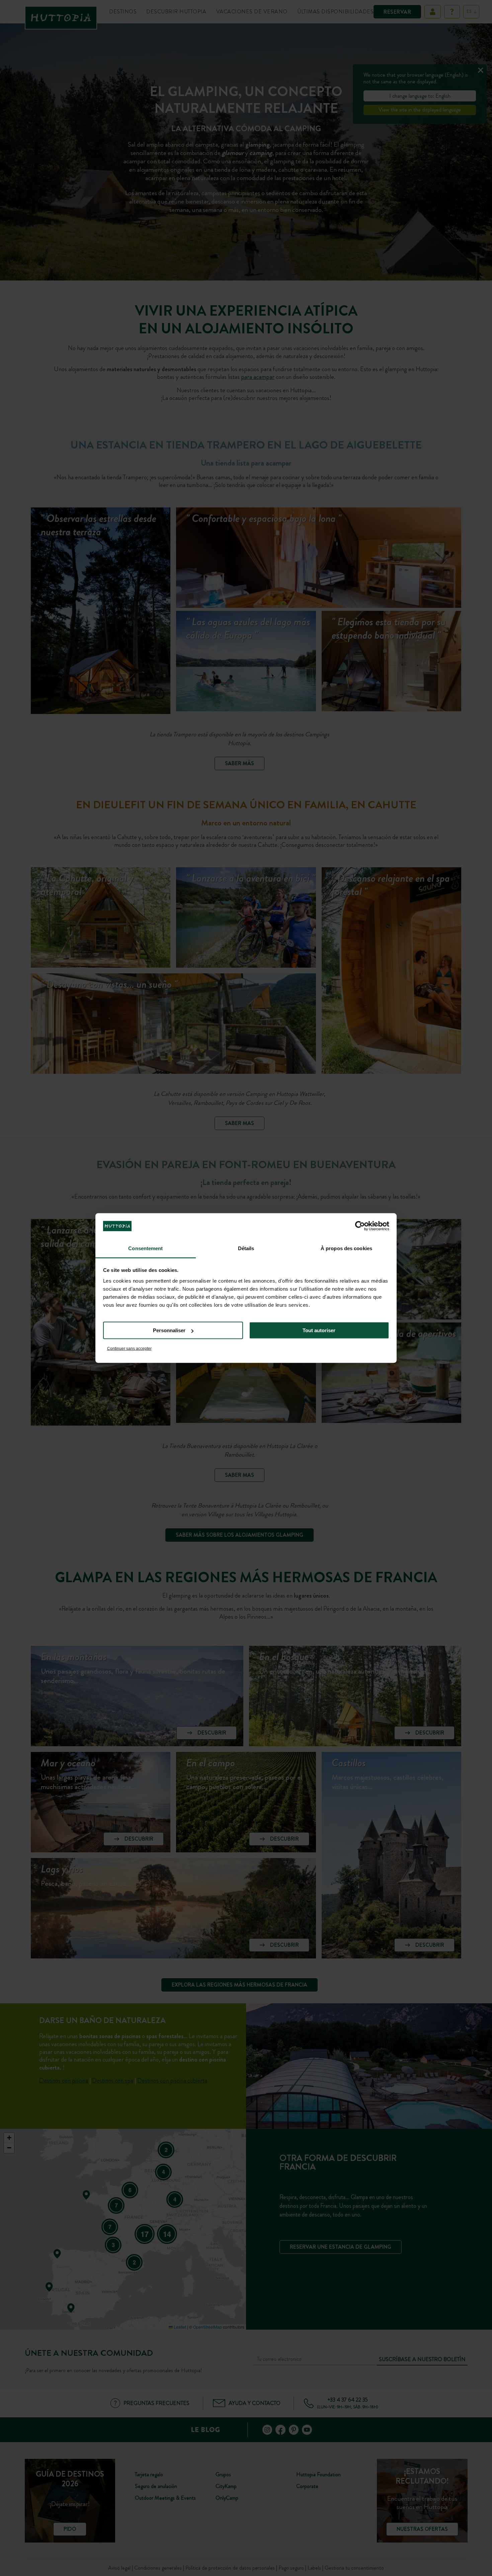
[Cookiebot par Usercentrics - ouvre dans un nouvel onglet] (360, 1226)
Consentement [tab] (145, 1248)
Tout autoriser (319, 1330)
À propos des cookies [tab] (346, 1248)
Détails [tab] (246, 1248)
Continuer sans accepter (129, 1348)
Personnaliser (169, 1330)
